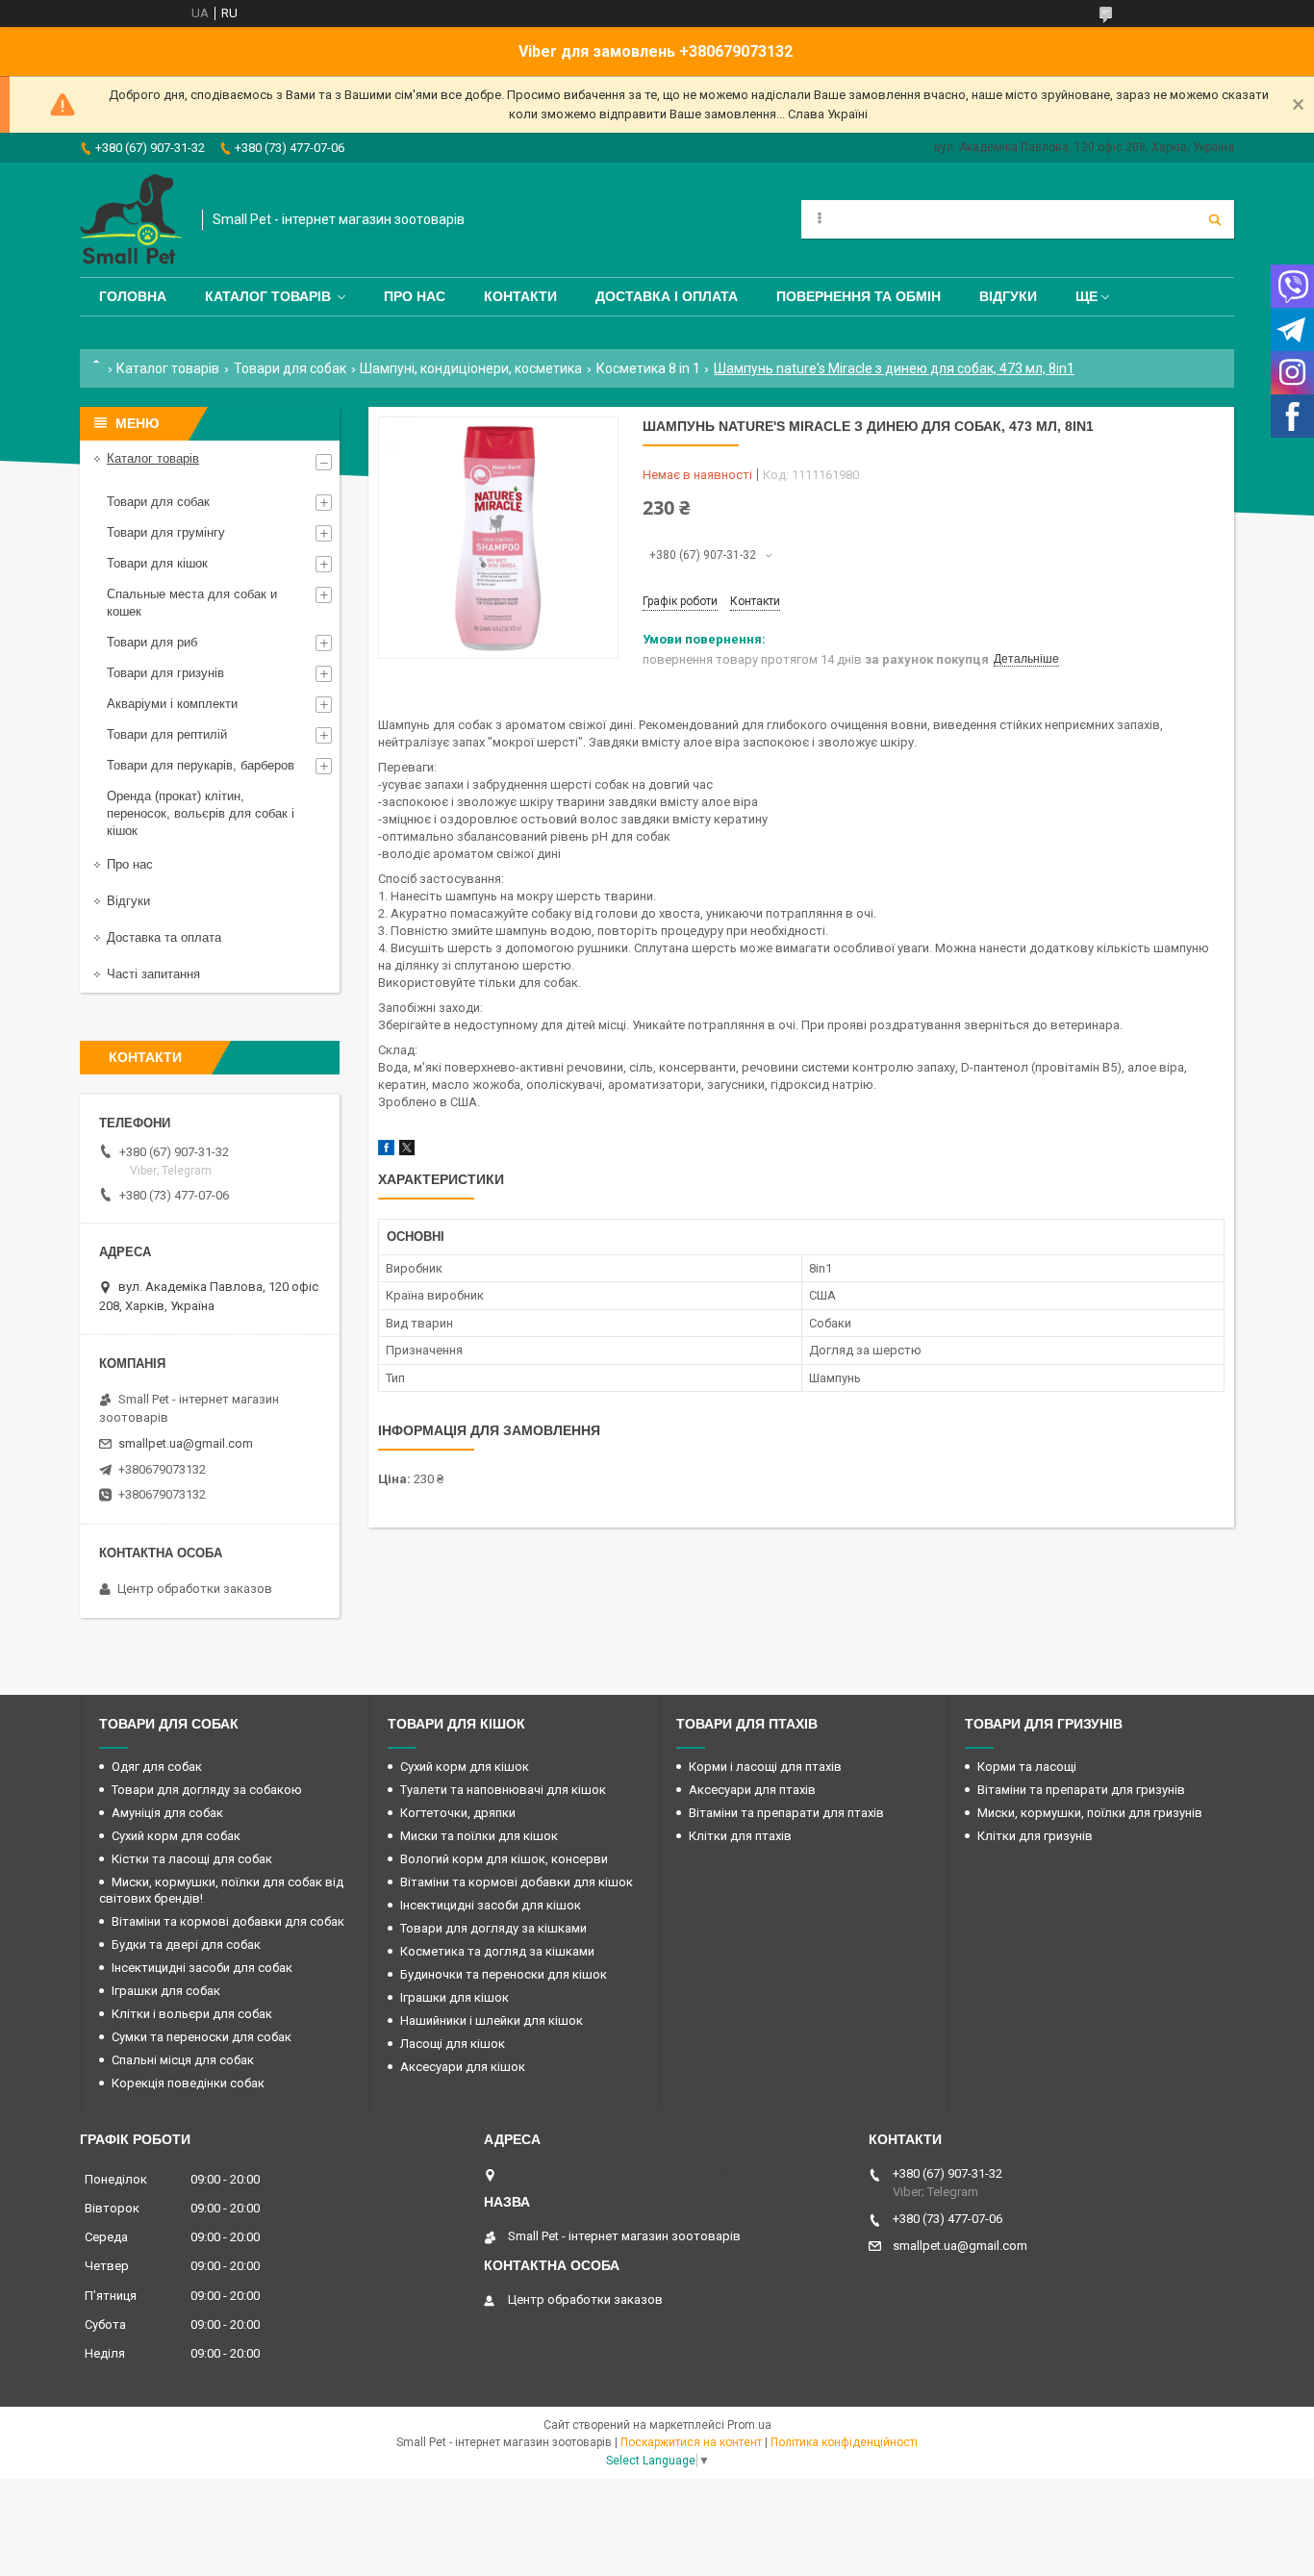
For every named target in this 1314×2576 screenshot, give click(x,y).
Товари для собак (290, 368)
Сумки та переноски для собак (202, 2037)
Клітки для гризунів (1035, 1836)
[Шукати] (1215, 219)
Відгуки (1008, 296)
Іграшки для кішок (455, 1997)
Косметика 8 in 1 (648, 368)
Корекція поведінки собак (188, 2083)
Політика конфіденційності (844, 2442)
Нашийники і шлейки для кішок (492, 2020)
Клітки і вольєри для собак (192, 2014)
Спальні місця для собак (183, 2060)
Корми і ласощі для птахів (765, 1767)
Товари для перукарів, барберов (201, 765)
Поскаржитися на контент (691, 2442)
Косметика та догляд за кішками (497, 1951)
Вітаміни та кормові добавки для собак (228, 1921)
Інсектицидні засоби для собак (202, 1968)
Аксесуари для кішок (463, 2067)
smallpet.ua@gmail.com (186, 1443)
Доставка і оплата (667, 296)
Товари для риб (152, 642)
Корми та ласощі (1027, 1767)
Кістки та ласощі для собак (192, 1859)
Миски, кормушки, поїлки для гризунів (1090, 1813)
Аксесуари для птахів (752, 1790)
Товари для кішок (157, 563)
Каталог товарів (268, 296)
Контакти (520, 296)
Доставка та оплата (164, 937)
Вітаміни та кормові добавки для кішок (517, 1882)
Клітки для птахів (740, 1836)
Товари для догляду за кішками (493, 1928)
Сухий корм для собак (176, 1836)
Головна (133, 296)
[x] (407, 1151)
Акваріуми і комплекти (172, 704)
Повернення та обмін (859, 296)
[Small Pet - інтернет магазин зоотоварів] (131, 220)
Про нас (415, 296)
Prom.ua (749, 2425)
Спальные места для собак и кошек (192, 603)
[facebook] (386, 1151)
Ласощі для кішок (453, 2044)
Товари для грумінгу (166, 532)
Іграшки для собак (166, 1991)
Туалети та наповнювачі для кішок (503, 1790)
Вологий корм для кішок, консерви (504, 1859)
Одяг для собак (157, 1767)
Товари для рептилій (167, 734)
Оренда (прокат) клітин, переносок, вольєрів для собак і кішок (201, 813)
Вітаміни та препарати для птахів (786, 1813)
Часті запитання (153, 974)
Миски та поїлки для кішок (479, 1836)
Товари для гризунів (165, 673)
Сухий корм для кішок (465, 1767)
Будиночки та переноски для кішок (504, 1974)
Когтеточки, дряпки (458, 1813)
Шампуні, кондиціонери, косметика (471, 368)
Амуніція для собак (167, 1813)
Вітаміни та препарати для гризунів (1081, 1790)
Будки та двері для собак (186, 1945)
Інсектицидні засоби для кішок (491, 1905)
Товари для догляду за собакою (207, 1790)
